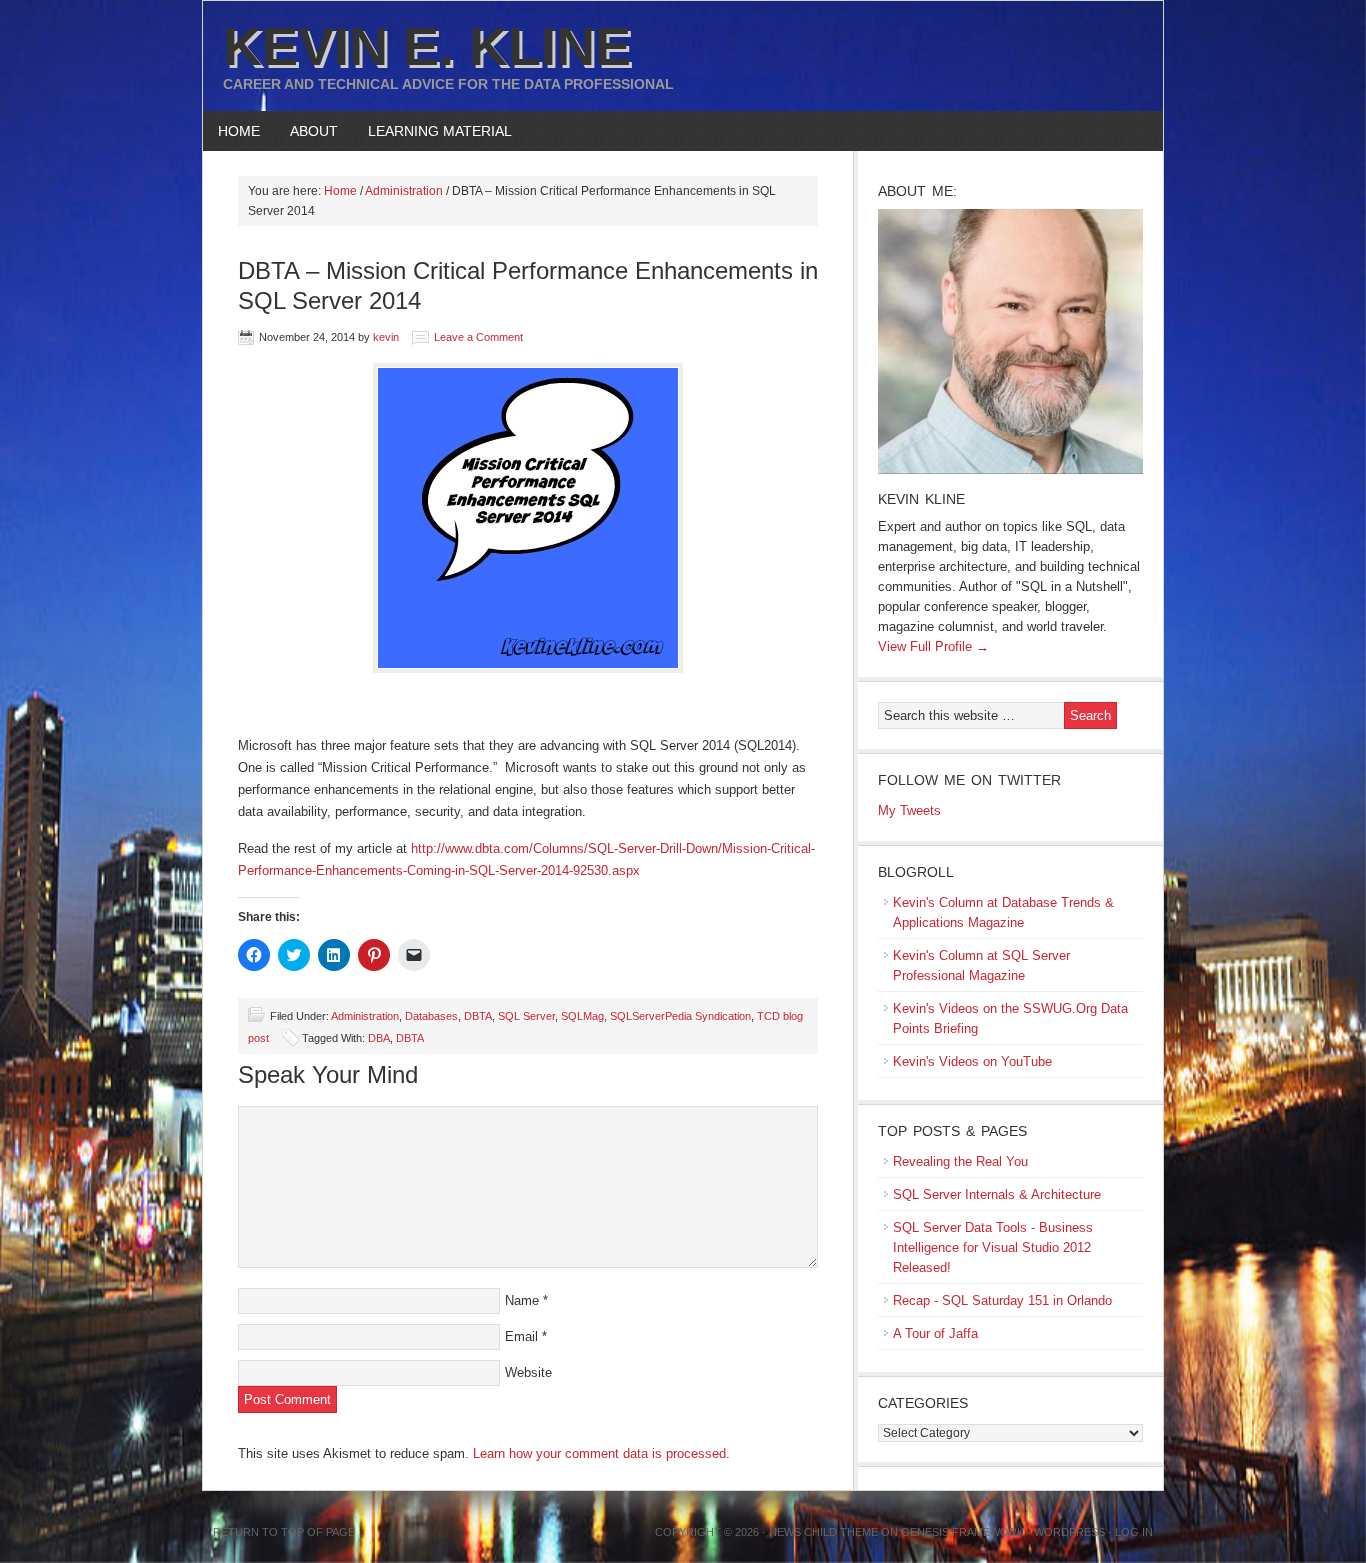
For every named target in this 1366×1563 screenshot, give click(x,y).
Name (522, 1300)
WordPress (1069, 1532)
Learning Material (432, 131)
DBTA (478, 1016)
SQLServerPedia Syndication (680, 1016)
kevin (386, 337)
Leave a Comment (478, 337)
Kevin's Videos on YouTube (972, 1061)
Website (528, 1372)
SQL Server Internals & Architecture (997, 1194)
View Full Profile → (933, 646)
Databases (431, 1016)
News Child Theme (823, 1532)
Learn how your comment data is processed (599, 1453)
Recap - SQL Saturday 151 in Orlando (1002, 1300)
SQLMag (582, 1016)
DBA (379, 1038)
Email (521, 1336)
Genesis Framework (962, 1532)
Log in (1134, 1532)
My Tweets (909, 810)
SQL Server (526, 1016)
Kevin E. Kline (427, 46)
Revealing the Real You (960, 1161)
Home (239, 131)
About (306, 131)
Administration (365, 1016)
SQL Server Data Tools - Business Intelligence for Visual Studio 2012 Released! (993, 1247)
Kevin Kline (921, 499)
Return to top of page (284, 1532)
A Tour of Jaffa (935, 1333)
